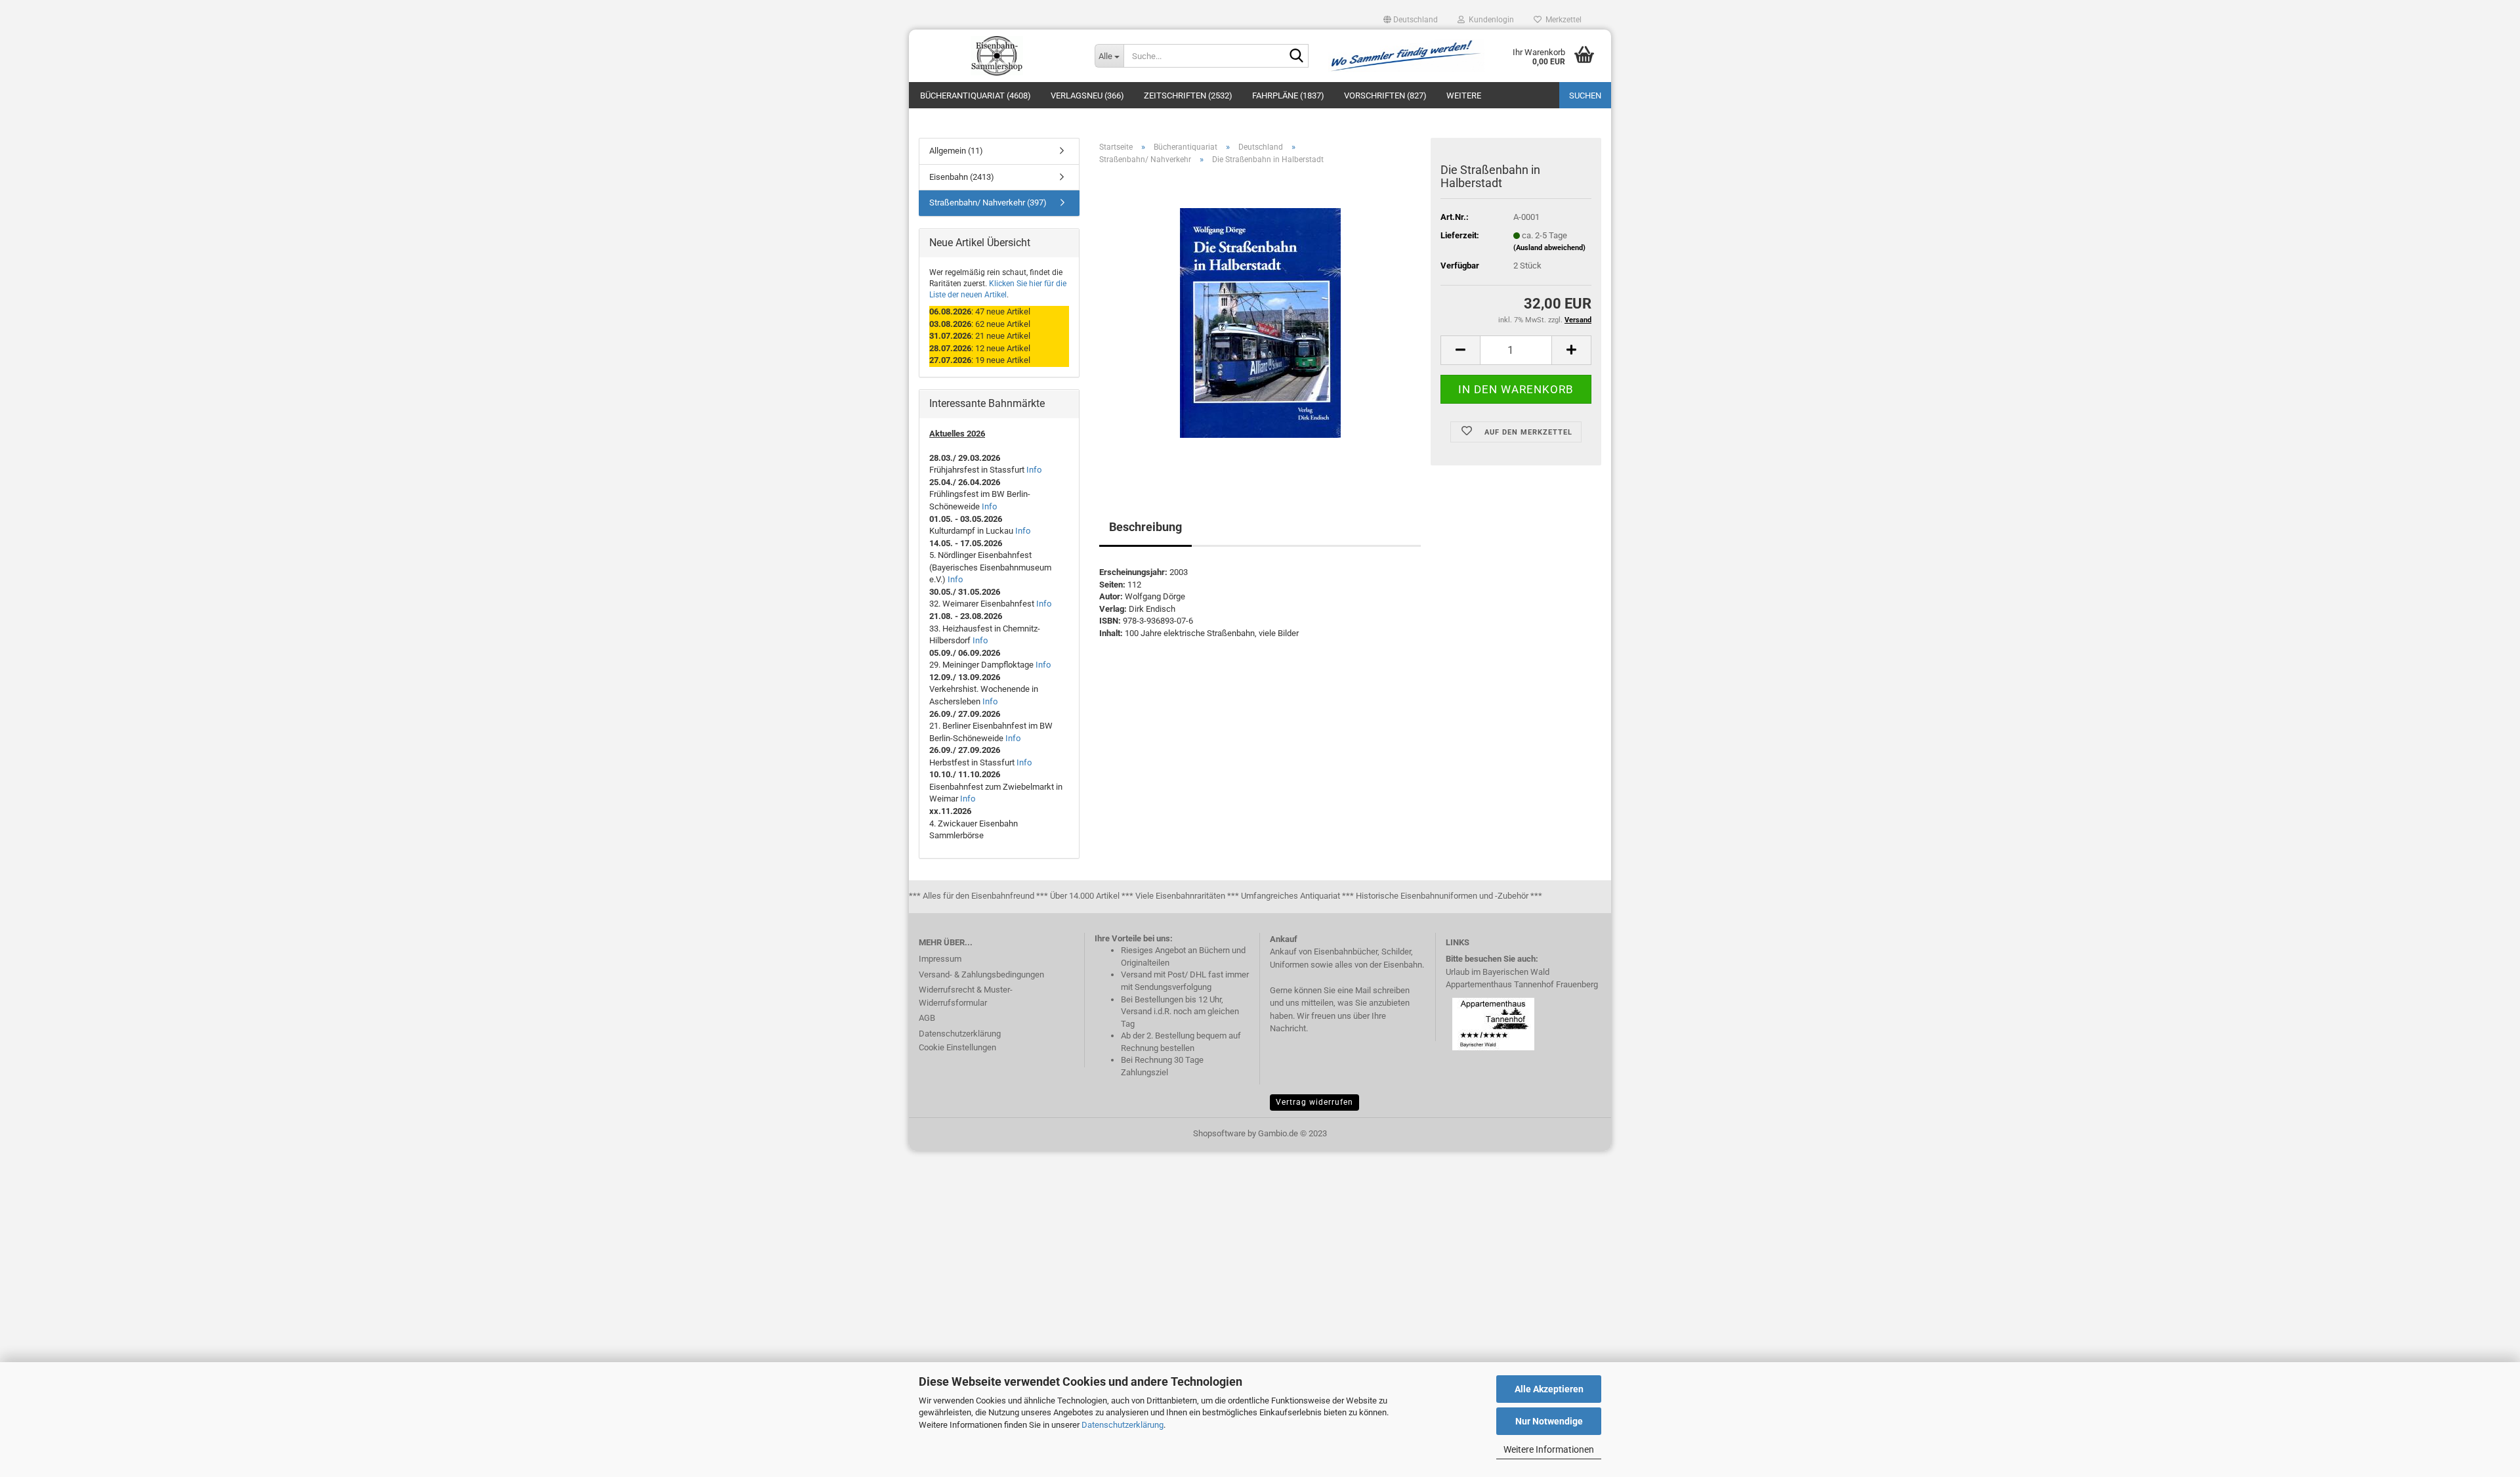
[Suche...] (1296, 56)
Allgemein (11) (956, 151)
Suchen (1585, 96)
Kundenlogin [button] (1489, 20)
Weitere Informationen (1549, 1449)
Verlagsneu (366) (1087, 96)
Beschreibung (1145, 527)
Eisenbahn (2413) (962, 177)
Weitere (1464, 96)
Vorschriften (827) (1385, 96)
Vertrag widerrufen (1314, 1102)
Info (1034, 470)
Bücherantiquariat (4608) (976, 96)
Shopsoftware (1219, 1133)
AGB (927, 1018)
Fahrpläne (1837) (1288, 96)
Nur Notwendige (1549, 1421)
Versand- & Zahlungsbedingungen (981, 974)
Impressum (940, 959)
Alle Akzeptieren (1549, 1389)
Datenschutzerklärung (1123, 1425)
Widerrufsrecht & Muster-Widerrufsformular (966, 996)
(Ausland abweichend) (1549, 248)
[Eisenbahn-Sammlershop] (997, 56)
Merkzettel (1562, 20)
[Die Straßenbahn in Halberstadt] (1260, 323)
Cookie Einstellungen (957, 1047)
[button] (1411, 20)
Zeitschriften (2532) (1188, 96)
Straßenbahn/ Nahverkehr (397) (988, 203)
